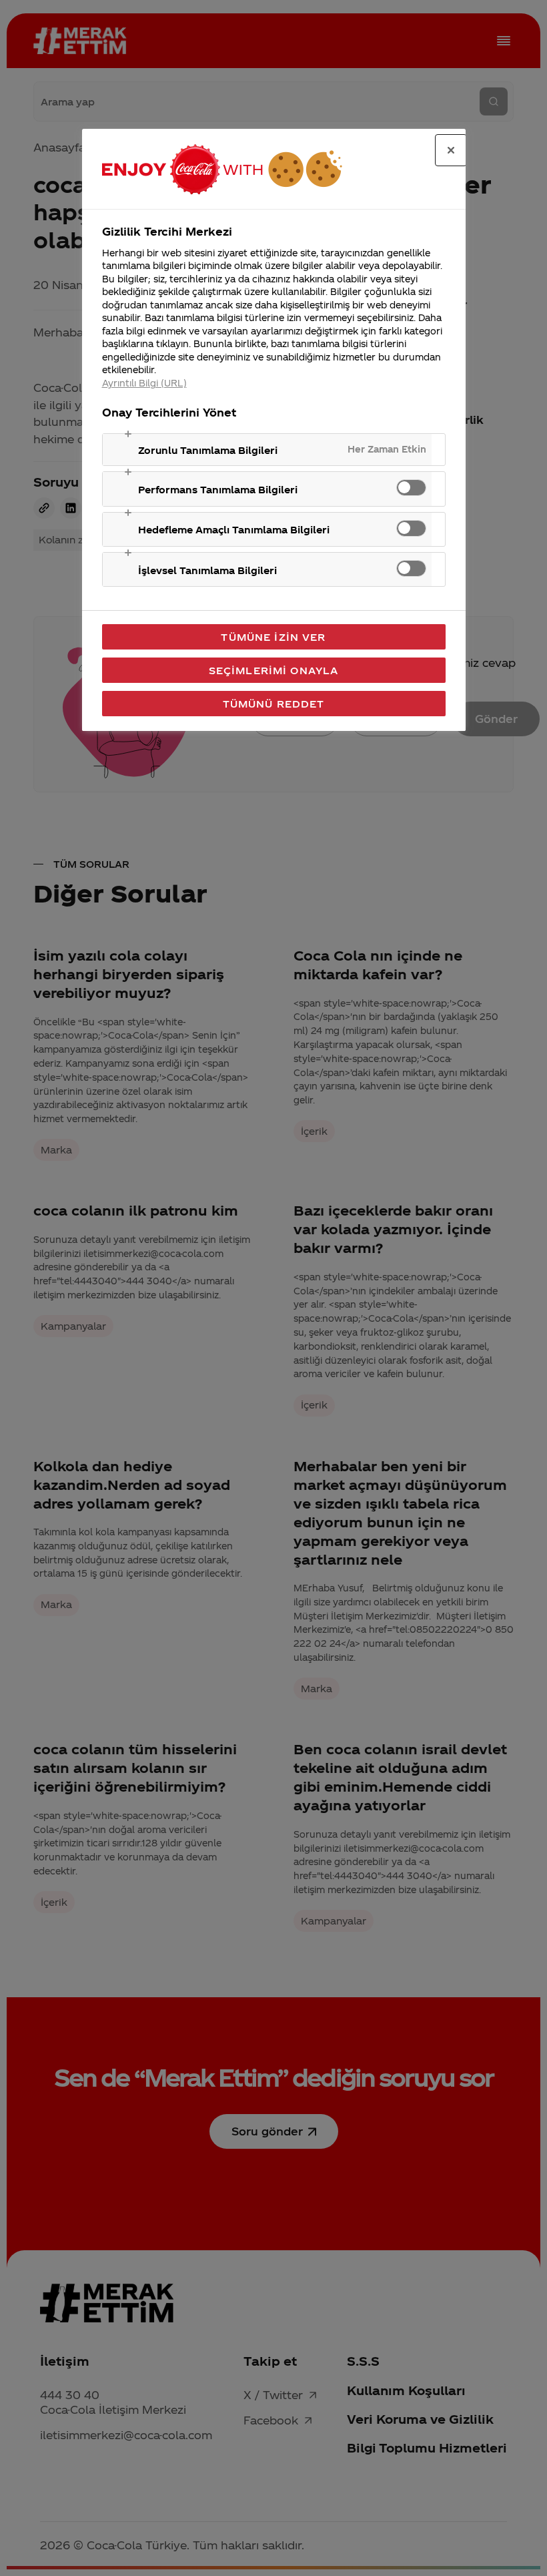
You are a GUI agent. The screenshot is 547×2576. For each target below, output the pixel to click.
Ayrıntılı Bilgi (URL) (144, 383)
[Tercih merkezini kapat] (451, 150)
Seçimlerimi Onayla (274, 670)
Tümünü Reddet (274, 704)
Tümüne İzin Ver (273, 637)
